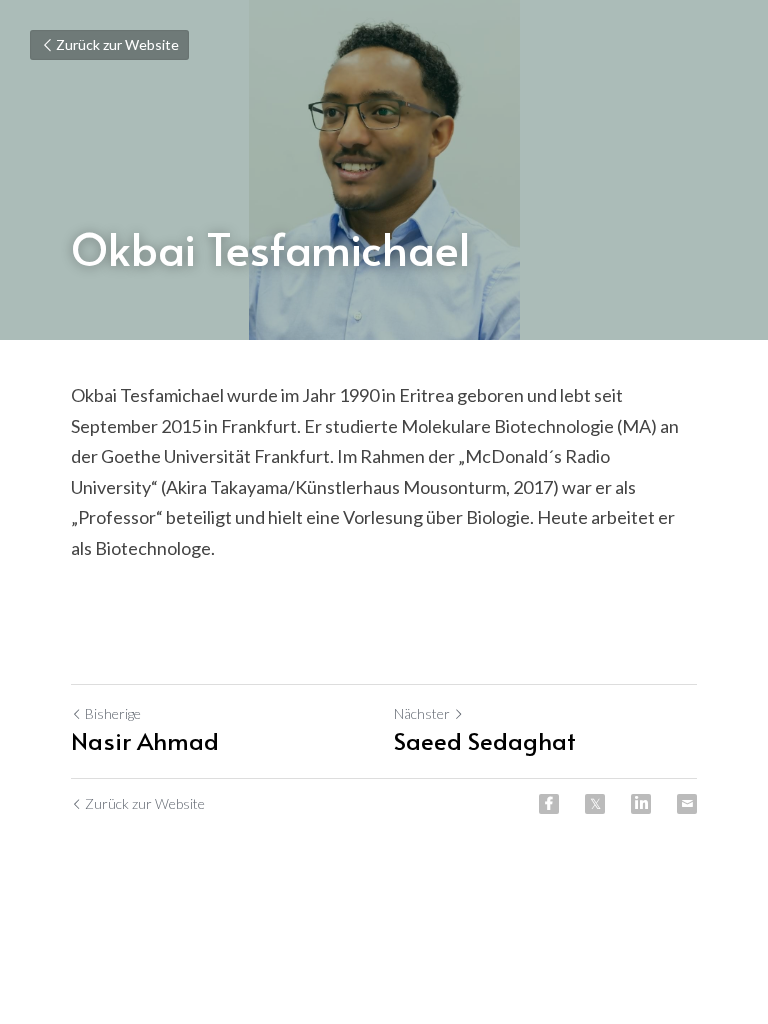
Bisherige (113, 713)
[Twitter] (595, 804)
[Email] (687, 804)
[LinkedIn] (641, 804)
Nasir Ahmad (145, 741)
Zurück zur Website (117, 44)
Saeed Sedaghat (485, 741)
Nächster (422, 713)
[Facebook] (549, 804)
